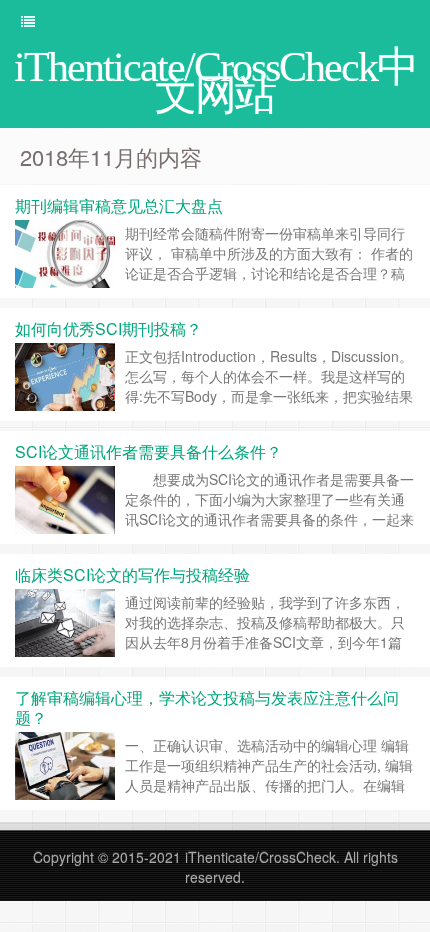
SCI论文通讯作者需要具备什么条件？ (148, 451)
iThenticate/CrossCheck (260, 857)
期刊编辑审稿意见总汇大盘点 (119, 205)
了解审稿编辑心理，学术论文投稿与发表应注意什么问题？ (207, 707)
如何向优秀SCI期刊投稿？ (108, 328)
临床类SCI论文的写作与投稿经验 (132, 574)
